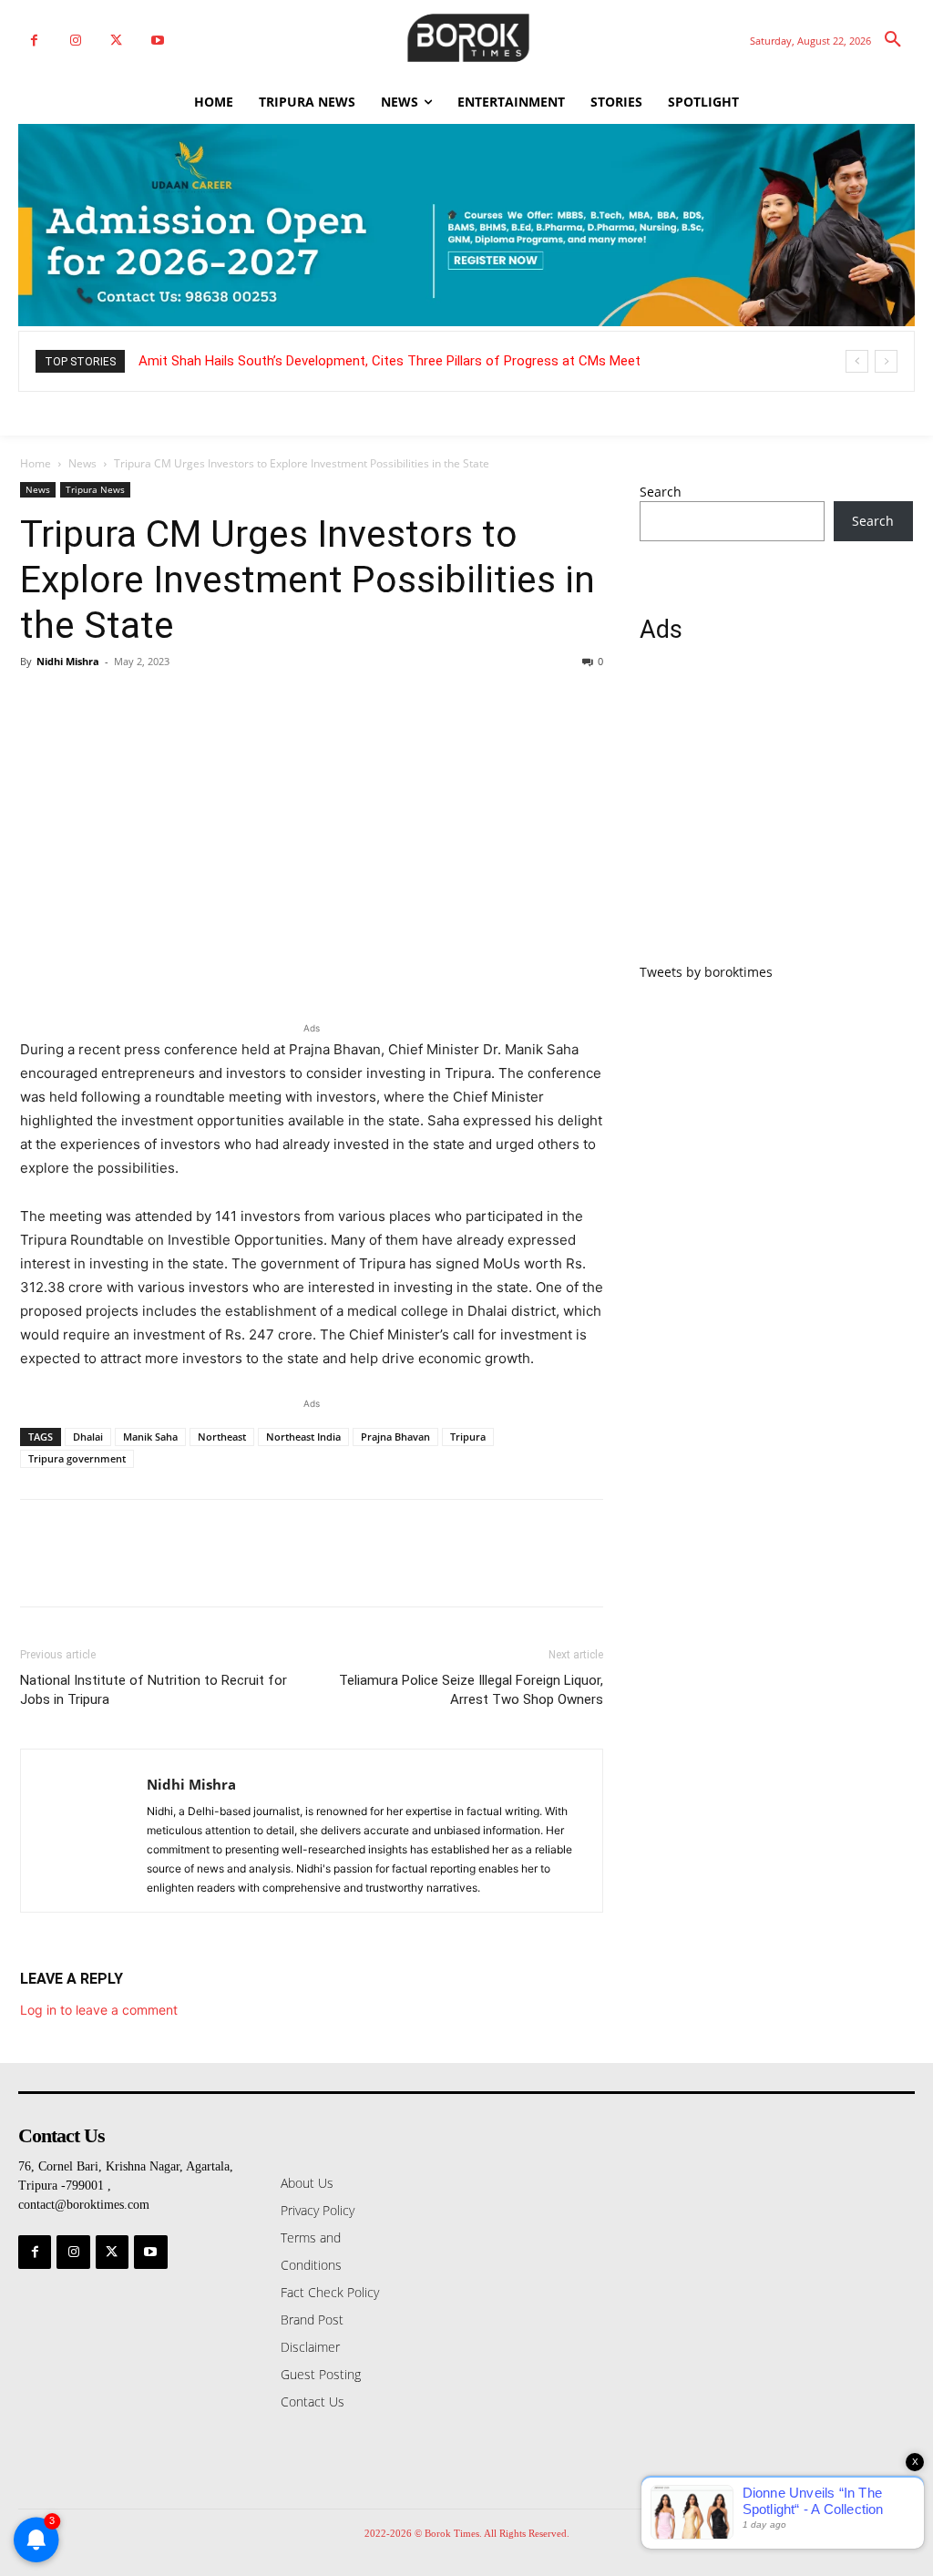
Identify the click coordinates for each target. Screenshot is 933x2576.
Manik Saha (150, 1437)
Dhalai (88, 1437)
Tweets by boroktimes (706, 972)
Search (661, 492)
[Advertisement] (776, 814)
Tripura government (77, 1458)
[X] (116, 41)
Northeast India (303, 1437)
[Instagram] (75, 41)
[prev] (857, 361)
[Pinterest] (122, 703)
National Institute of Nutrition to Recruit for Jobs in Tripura (154, 1690)
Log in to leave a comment (99, 2010)
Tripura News (95, 489)
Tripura (468, 1437)
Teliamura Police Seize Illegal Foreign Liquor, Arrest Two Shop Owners (471, 1690)
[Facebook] (34, 41)
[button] (893, 40)
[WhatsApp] (164, 703)
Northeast (222, 1437)
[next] (886, 361)
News (82, 463)
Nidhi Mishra (68, 661)
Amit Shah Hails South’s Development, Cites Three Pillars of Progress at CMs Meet (390, 361)
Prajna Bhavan (395, 1437)
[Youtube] (157, 41)
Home (36, 463)
